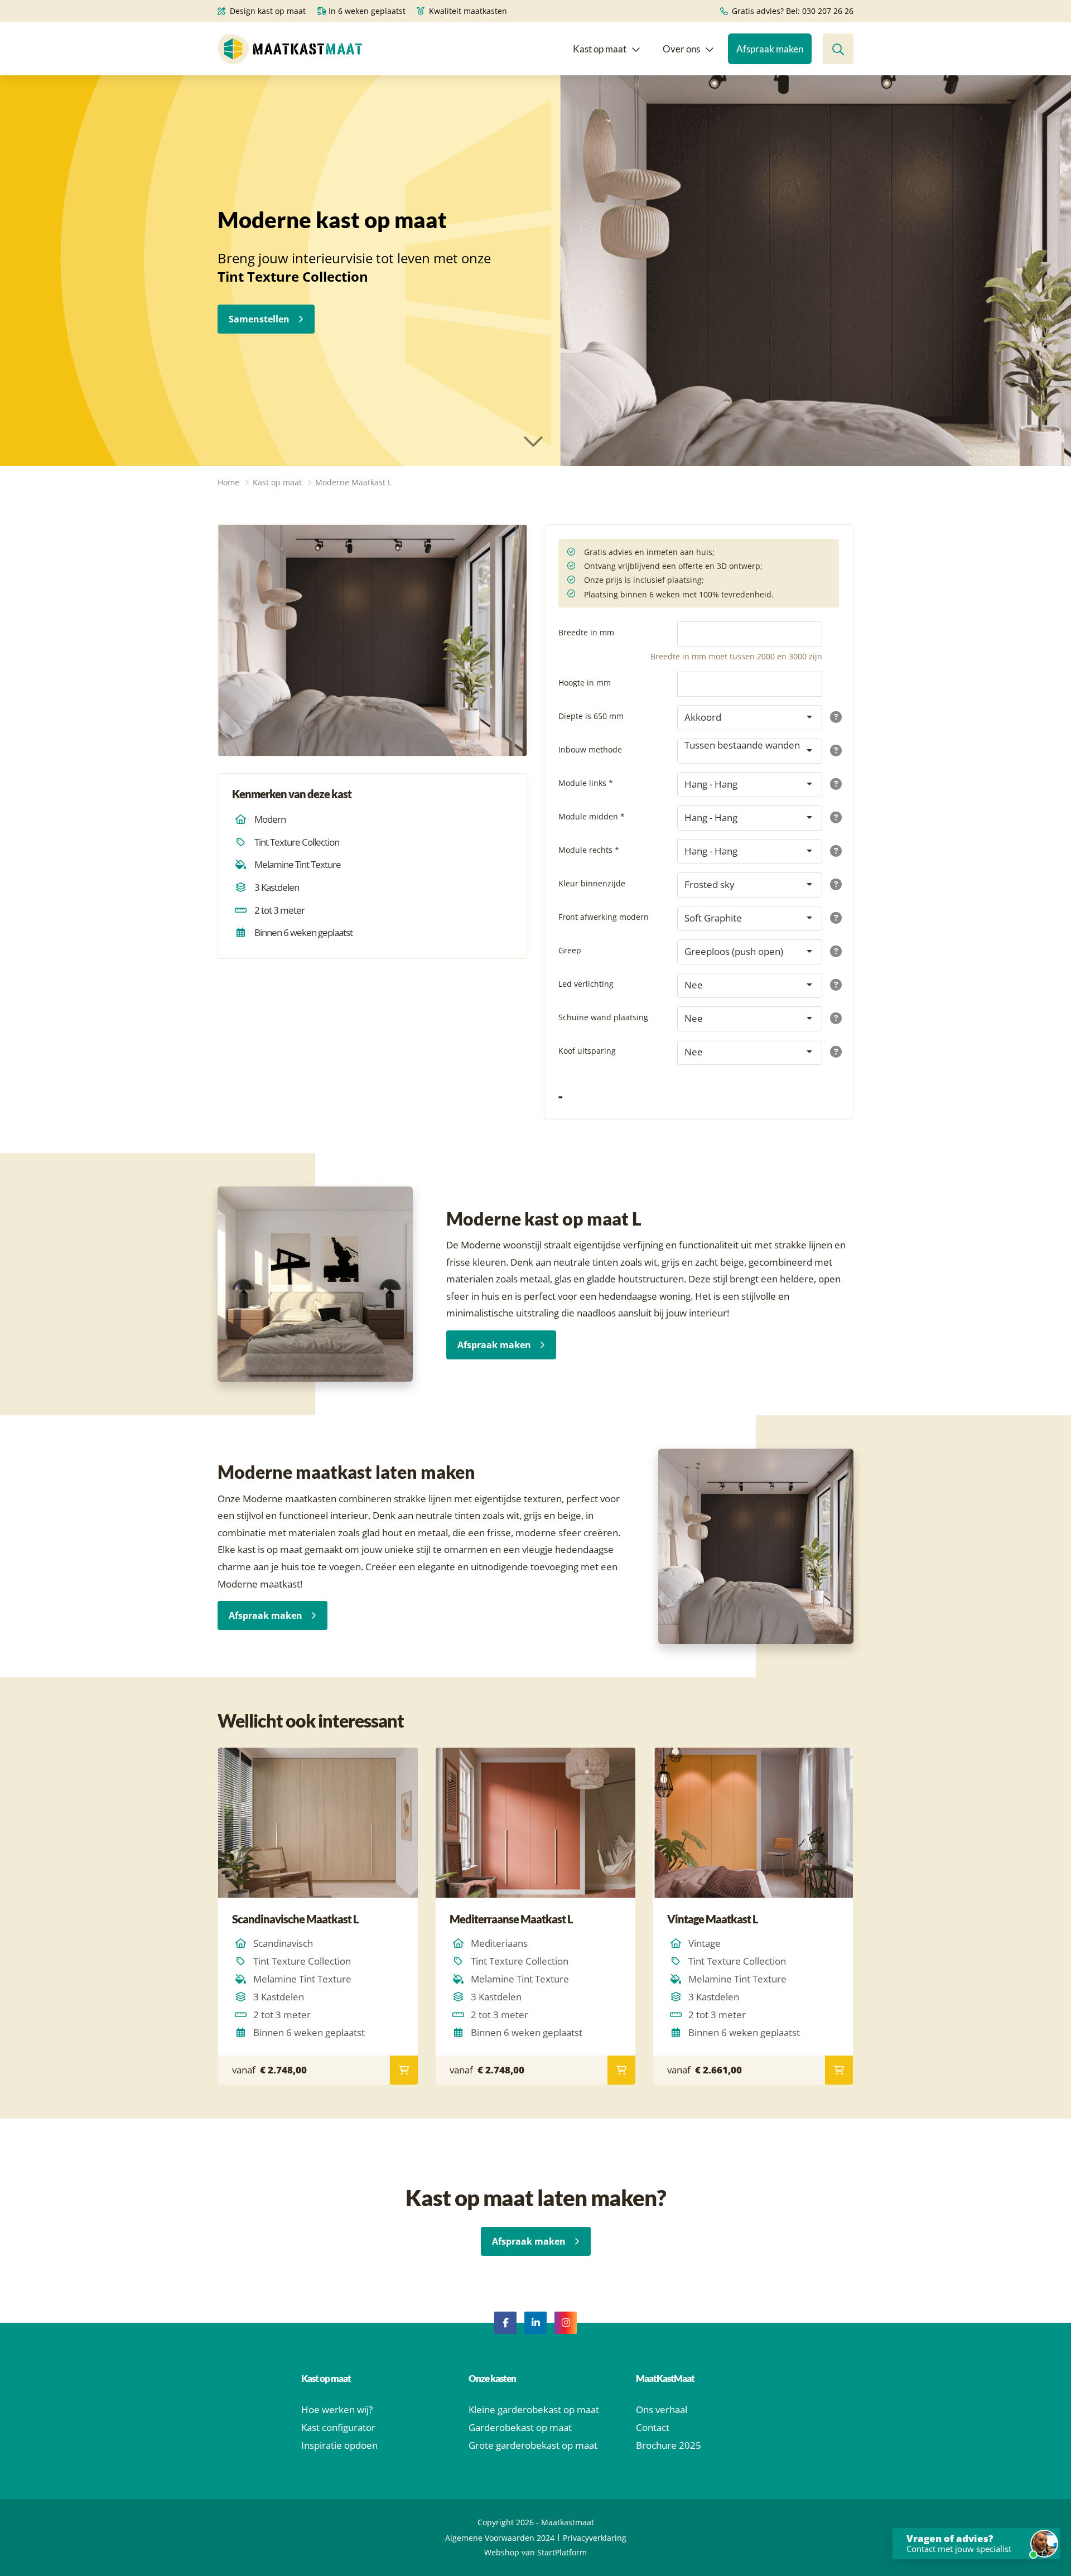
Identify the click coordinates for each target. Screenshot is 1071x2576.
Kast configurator (338, 2427)
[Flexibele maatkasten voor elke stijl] (373, 640)
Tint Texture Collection (297, 842)
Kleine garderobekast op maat (534, 2409)
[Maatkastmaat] (290, 49)
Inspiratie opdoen (339, 2445)
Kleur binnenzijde (592, 883)
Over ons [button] (681, 49)
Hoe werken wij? (337, 2409)
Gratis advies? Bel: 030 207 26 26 (792, 11)
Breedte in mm (586, 632)
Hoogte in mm (585, 682)
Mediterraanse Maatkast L (511, 1919)
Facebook (505, 2323)
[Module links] (834, 785)
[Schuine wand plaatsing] (834, 1019)
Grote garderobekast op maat (533, 2445)
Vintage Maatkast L (712, 1919)
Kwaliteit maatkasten (467, 11)
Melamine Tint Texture (298, 864)
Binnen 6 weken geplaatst (303, 932)
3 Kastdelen (277, 887)
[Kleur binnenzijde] (834, 885)
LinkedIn (535, 2323)
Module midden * (592, 816)
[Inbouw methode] (834, 751)
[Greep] (834, 952)
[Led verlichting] (834, 985)
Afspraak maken (494, 1345)
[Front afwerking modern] (834, 918)
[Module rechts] (834, 852)
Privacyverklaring (595, 2538)
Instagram (566, 2323)
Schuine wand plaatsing (603, 1017)
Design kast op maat (267, 11)
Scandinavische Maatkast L (295, 1919)
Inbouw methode (590, 749)
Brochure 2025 (669, 2445)
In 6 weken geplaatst (366, 11)
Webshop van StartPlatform (535, 2552)
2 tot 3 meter (279, 910)
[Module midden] (834, 818)
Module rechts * (589, 850)
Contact (653, 2427)
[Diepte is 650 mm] (834, 718)
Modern (270, 819)
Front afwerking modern (604, 917)
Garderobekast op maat (520, 2427)
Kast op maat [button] (600, 49)
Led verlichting (586, 984)
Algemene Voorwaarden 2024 (500, 2538)
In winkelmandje (404, 2070)
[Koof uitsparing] (834, 1052)
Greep (570, 950)
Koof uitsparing (587, 1051)
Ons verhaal (662, 2409)
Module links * (586, 783)
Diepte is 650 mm (591, 716)
